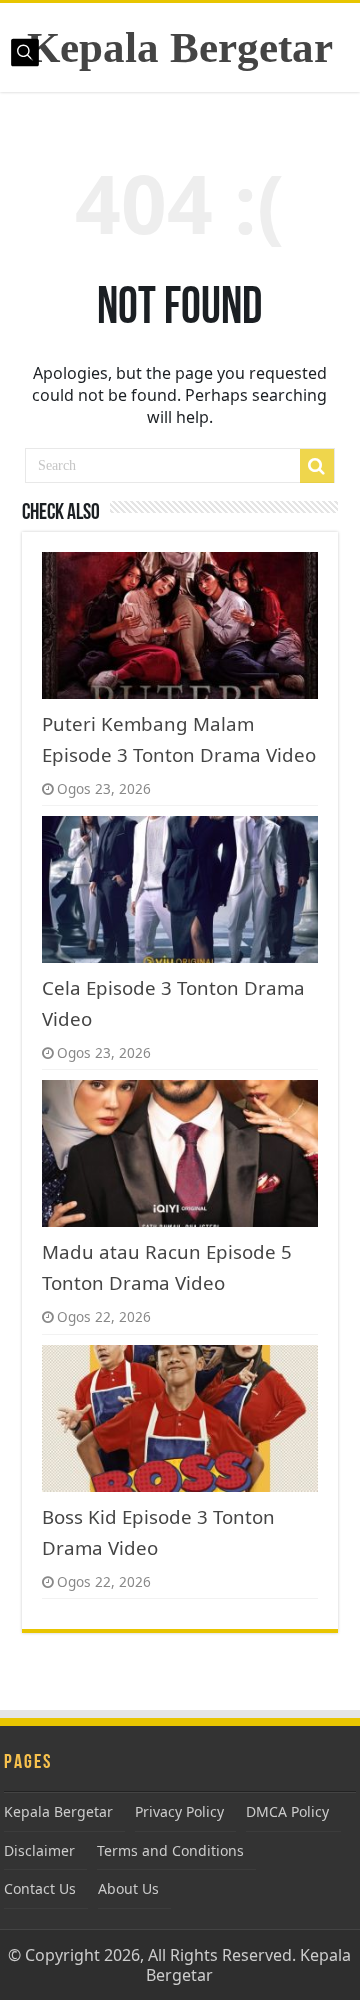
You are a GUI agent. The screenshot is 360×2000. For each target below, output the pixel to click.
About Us (128, 1888)
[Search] (317, 466)
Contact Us (40, 1888)
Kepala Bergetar (180, 47)
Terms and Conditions (170, 1850)
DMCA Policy (287, 1811)
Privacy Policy (179, 1811)
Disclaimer (39, 1850)
